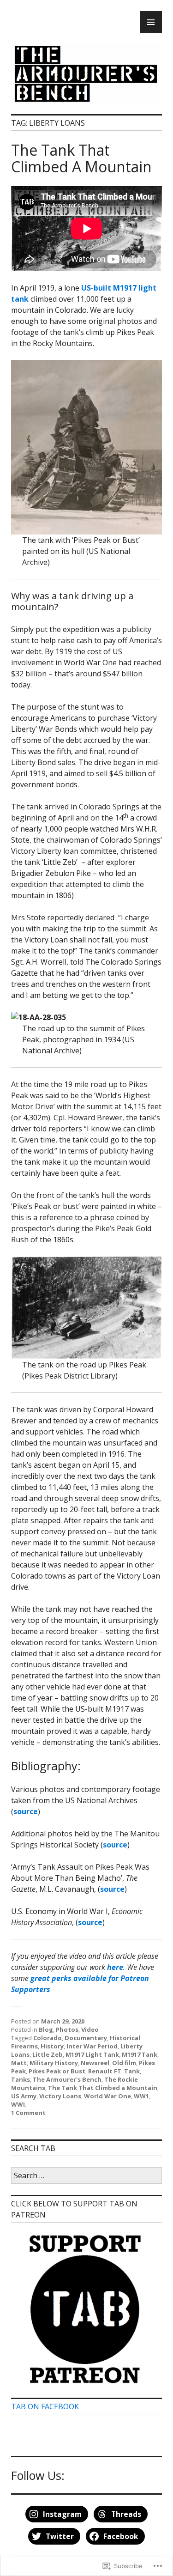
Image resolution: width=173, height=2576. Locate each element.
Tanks (21, 2079)
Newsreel (95, 2063)
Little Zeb (48, 2054)
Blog (46, 2029)
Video (90, 2029)
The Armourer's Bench (67, 2079)
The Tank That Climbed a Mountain (103, 2088)
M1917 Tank (140, 2054)
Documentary (86, 2038)
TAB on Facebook (45, 2406)
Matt (19, 2063)
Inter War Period (92, 2046)
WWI (18, 2104)
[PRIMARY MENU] (151, 22)
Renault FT (105, 2071)
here (115, 1967)
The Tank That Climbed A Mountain (81, 158)
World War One (107, 2096)
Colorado (48, 2038)
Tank (132, 2071)
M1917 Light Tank (92, 2054)
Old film (124, 2063)
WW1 (141, 2096)
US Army (24, 2096)
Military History (54, 2063)
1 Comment (28, 2113)
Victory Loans (60, 2096)
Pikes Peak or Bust (57, 2071)
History (52, 2046)
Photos (67, 2029)
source (26, 1811)
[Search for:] (86, 2176)
